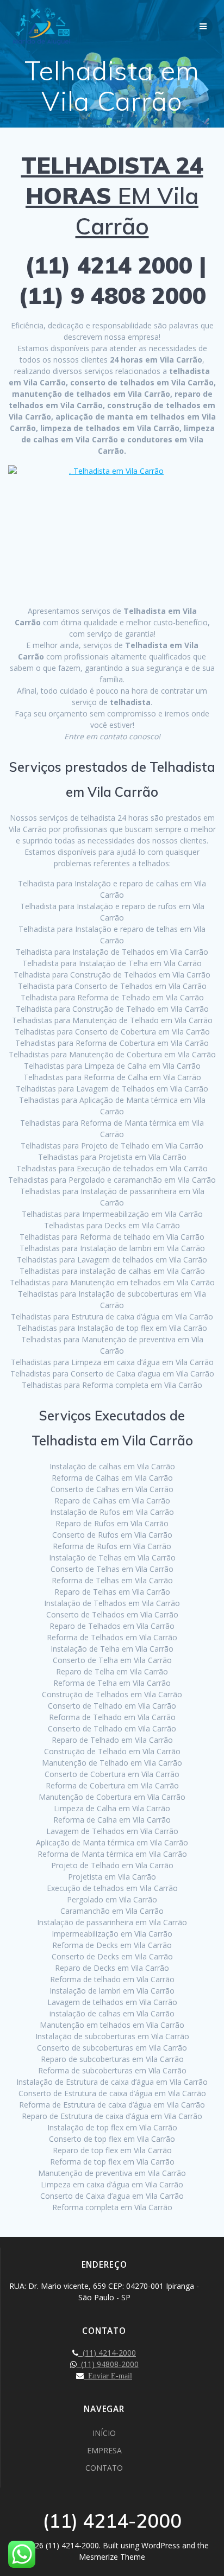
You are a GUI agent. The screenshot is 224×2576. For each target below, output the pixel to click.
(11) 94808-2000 (108, 2364)
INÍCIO (104, 2433)
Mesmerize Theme (112, 2557)
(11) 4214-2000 (107, 2353)
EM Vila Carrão (112, 196)
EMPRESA (104, 2450)
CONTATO (104, 2468)
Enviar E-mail (108, 2376)
